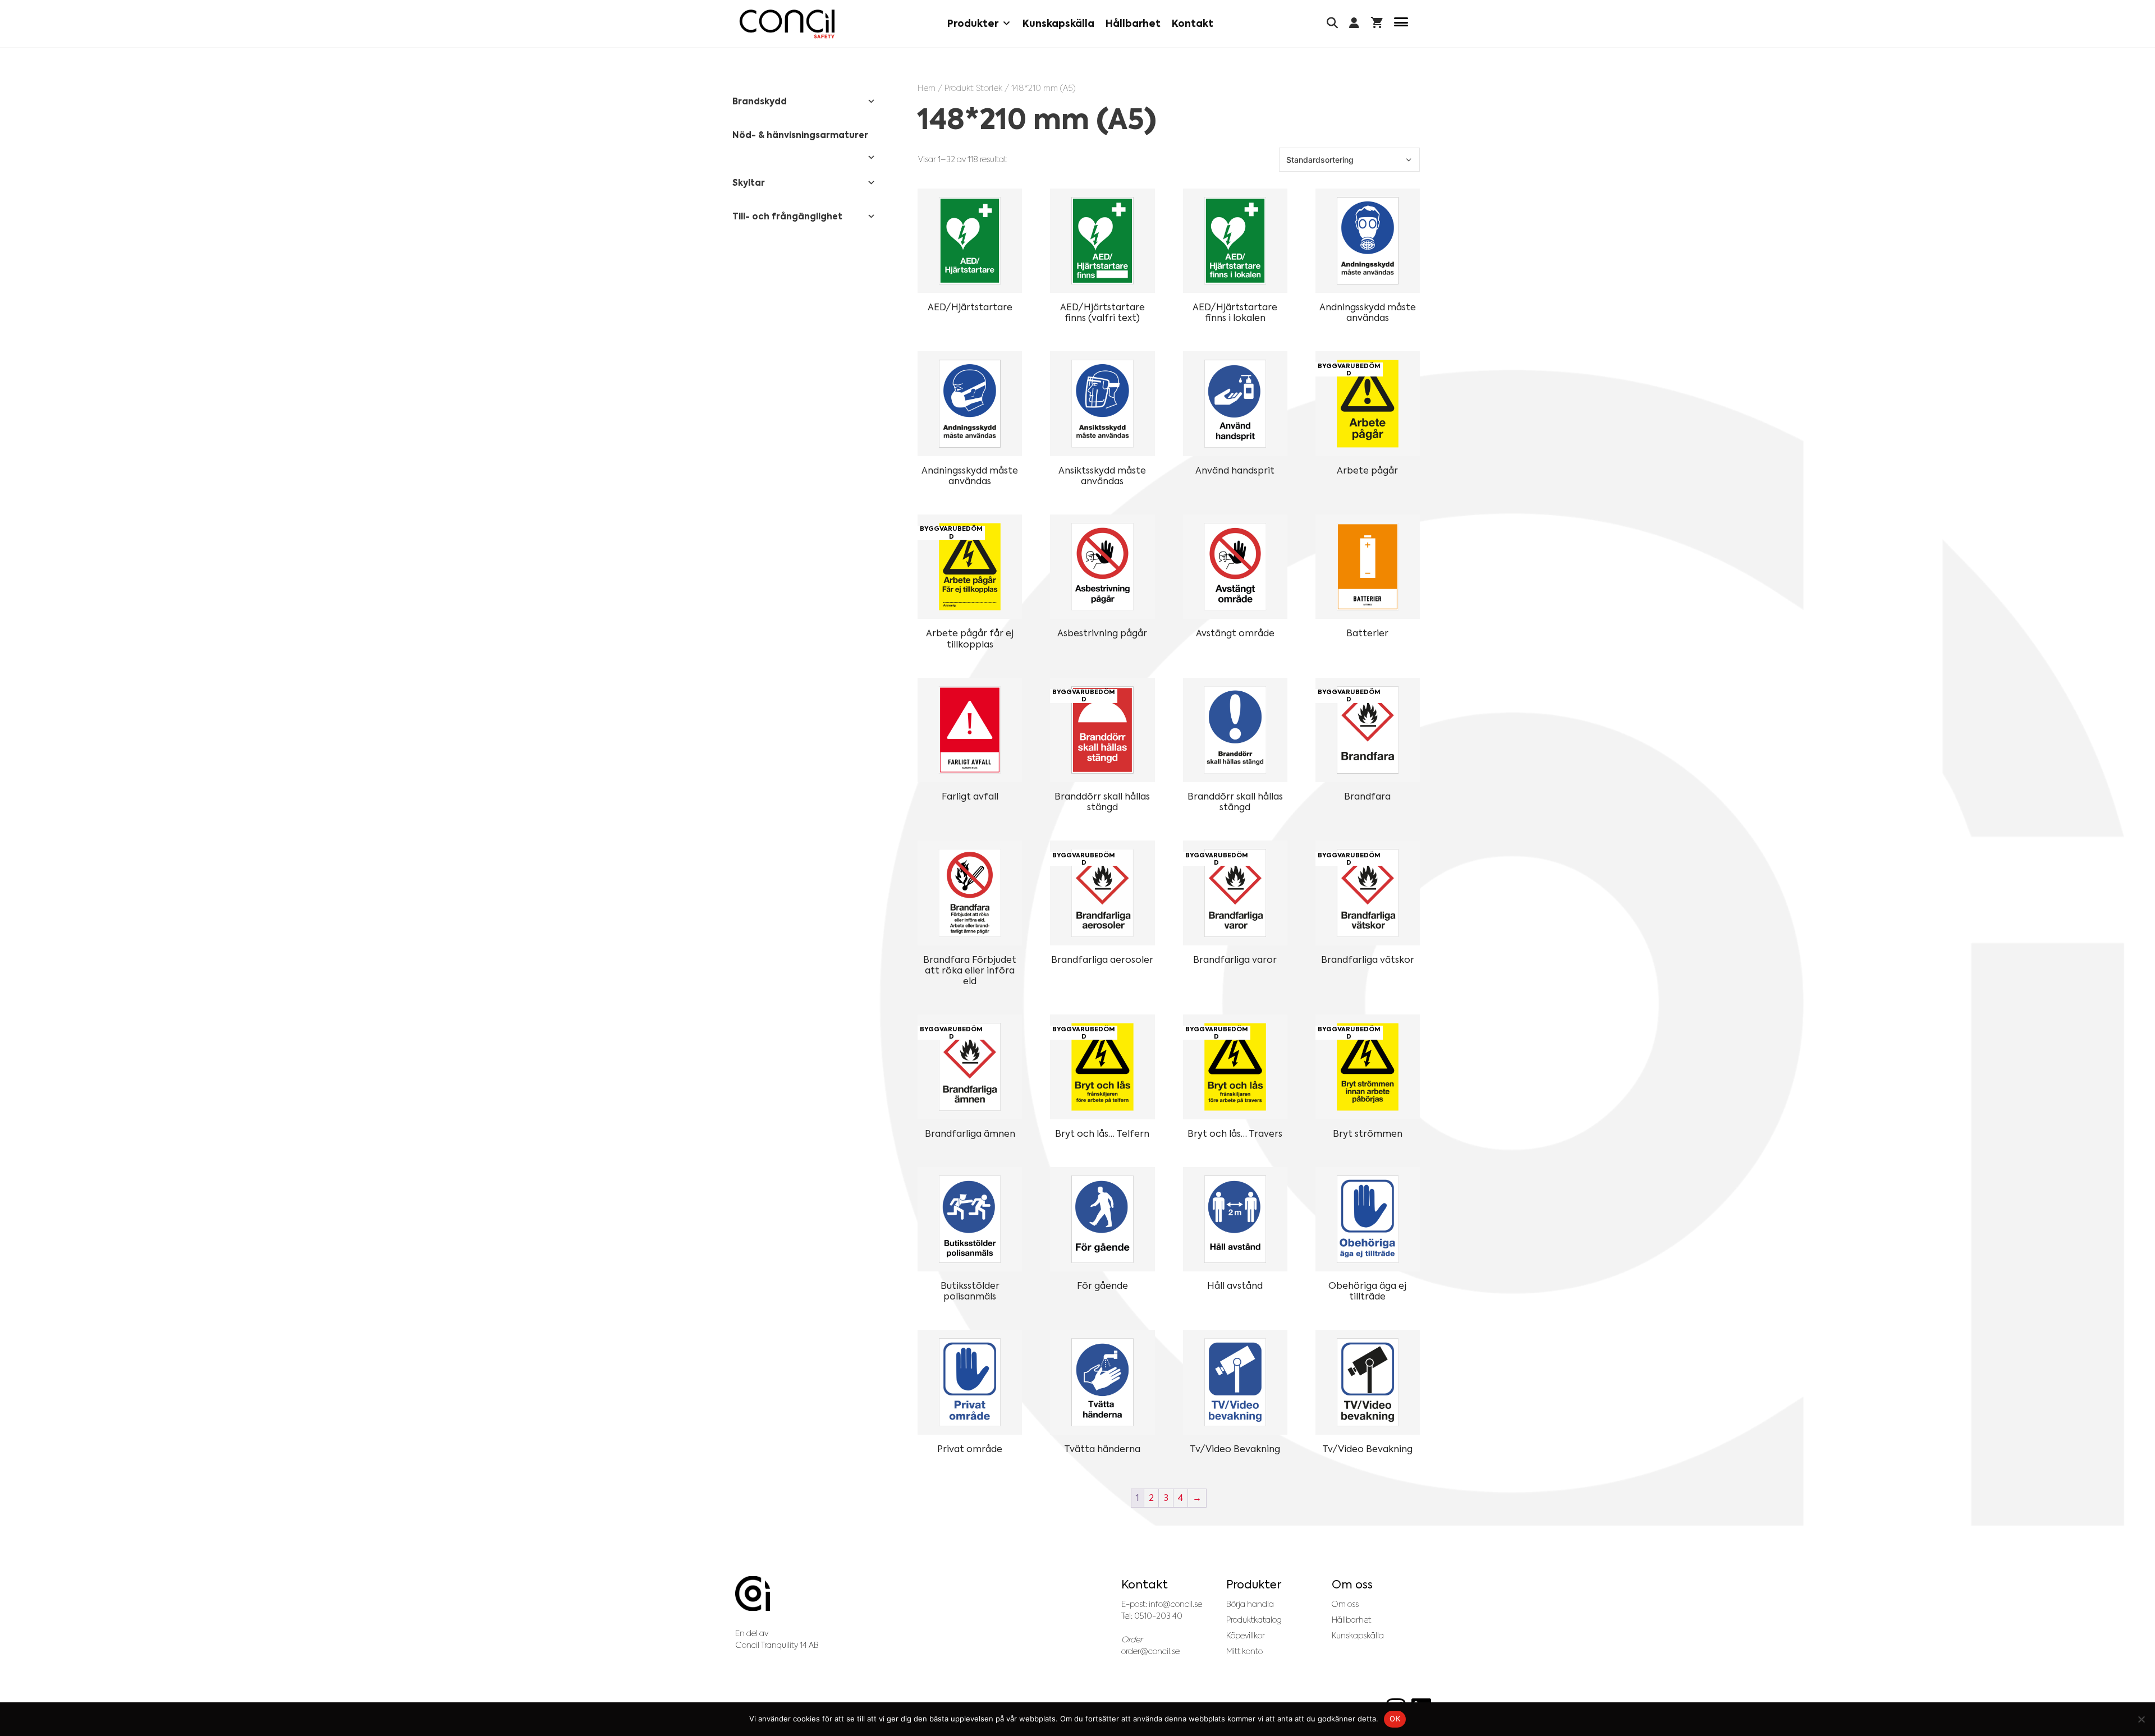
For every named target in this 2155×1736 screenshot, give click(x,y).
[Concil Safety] (787, 24)
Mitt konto (1244, 1651)
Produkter (973, 24)
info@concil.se (1175, 1604)
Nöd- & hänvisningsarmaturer (800, 135)
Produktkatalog (1254, 1620)
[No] (2141, 1719)
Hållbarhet (1133, 24)
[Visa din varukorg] (1377, 24)
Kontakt (1193, 24)
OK (1395, 1719)
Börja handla (1250, 1604)
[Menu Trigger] (1401, 24)
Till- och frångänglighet (787, 216)
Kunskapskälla (1058, 24)
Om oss (1345, 1604)
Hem (927, 88)
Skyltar (749, 183)
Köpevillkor (1246, 1636)
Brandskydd (760, 101)
